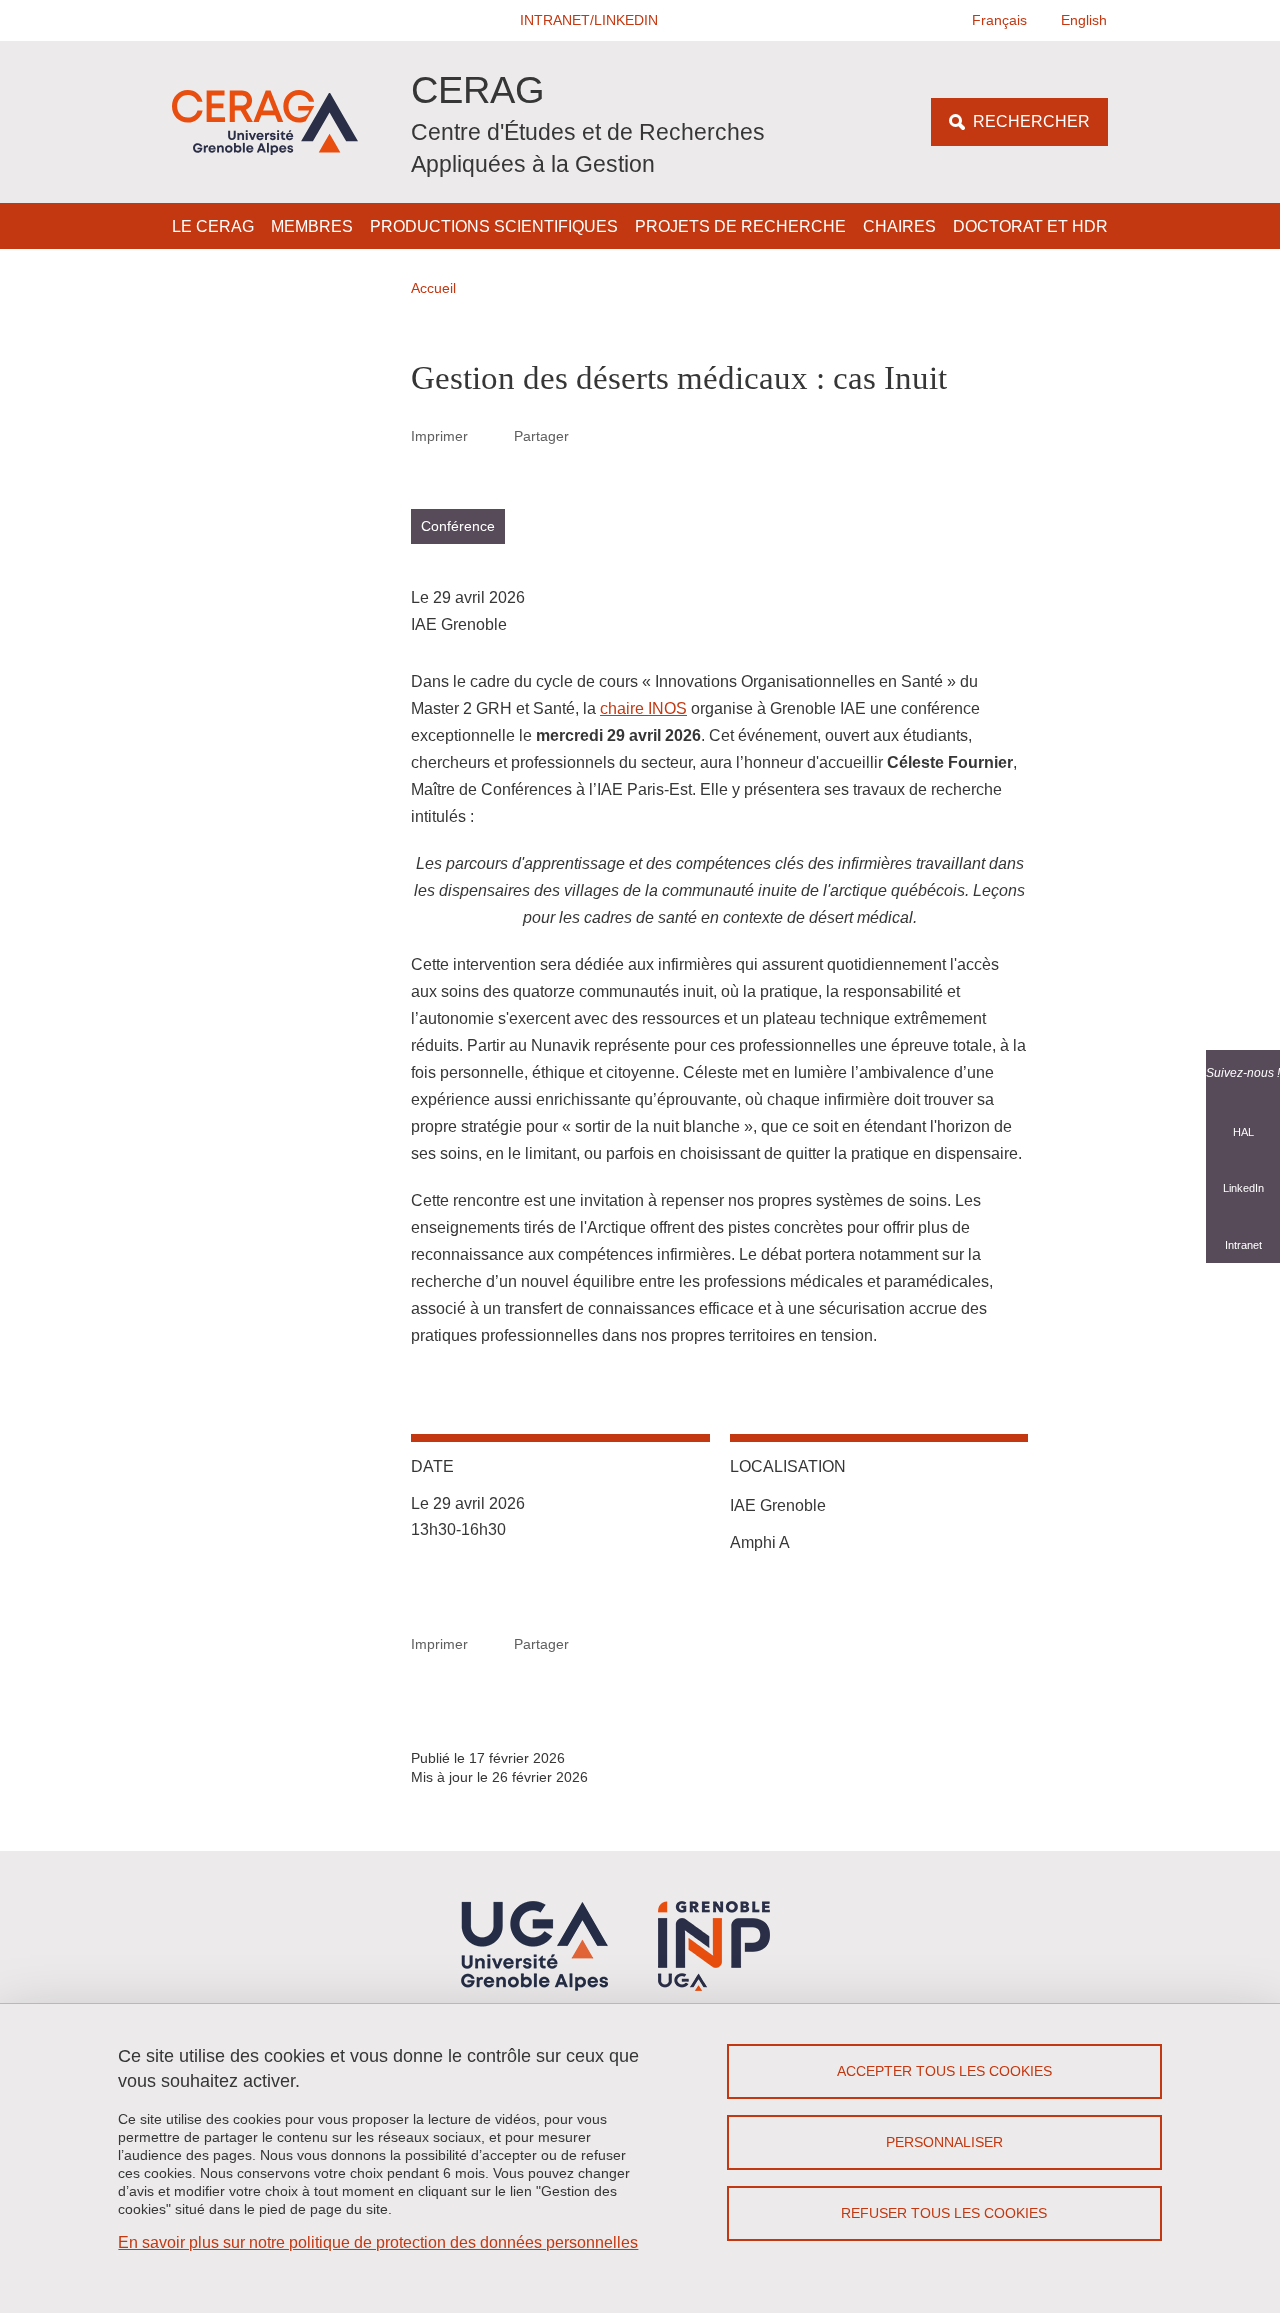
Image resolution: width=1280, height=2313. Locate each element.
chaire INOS (643, 708)
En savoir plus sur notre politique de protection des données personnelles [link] (378, 2242)
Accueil (433, 288)
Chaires (899, 226)
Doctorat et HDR (1030, 226)
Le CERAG (213, 226)
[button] (590, 20)
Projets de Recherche (740, 226)
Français (999, 20)
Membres (312, 226)
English (1084, 20)
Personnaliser (944, 2142)
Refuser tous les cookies (944, 2213)
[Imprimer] (491, 436)
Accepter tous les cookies (944, 2071)
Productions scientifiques (494, 226)
